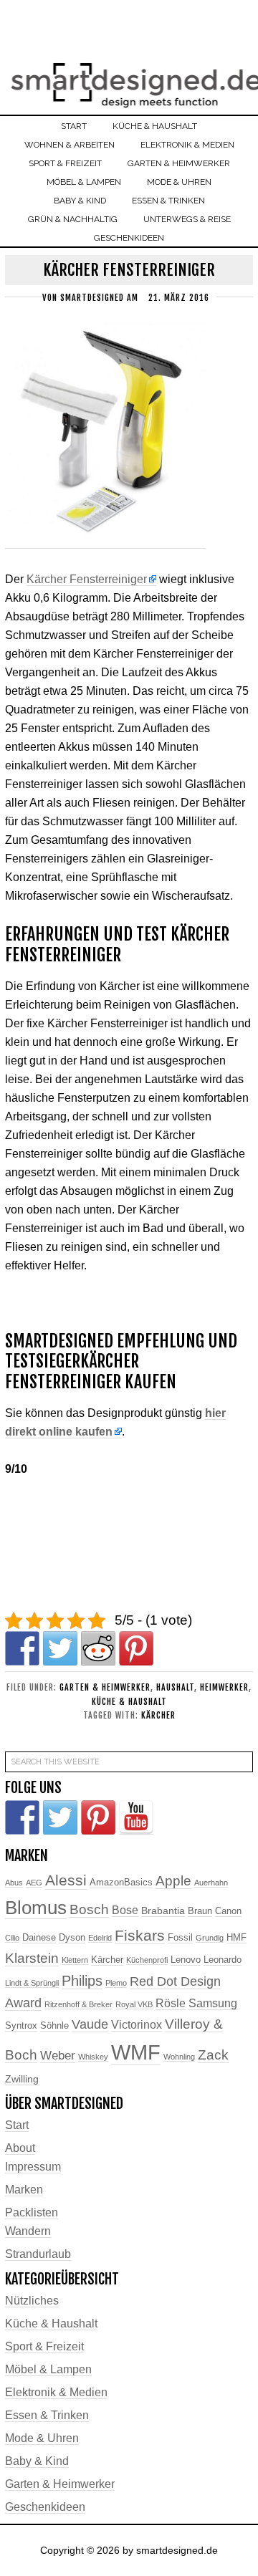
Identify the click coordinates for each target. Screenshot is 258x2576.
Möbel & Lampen (48, 2369)
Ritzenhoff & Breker (78, 2004)
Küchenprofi (147, 1960)
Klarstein (32, 1958)
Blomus (36, 1908)
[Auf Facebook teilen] (22, 1648)
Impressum (33, 2167)
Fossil (180, 1938)
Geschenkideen (45, 2507)
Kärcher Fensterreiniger (87, 579)
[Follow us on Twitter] (60, 1817)
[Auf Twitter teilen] (60, 1648)
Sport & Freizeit (44, 2346)
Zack (213, 2055)
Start (17, 2125)
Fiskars (140, 1935)
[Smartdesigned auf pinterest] (98, 1817)
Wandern (28, 2231)
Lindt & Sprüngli (32, 1983)
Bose (125, 1910)
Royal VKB (134, 2004)
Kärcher (158, 1715)
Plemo (116, 1983)
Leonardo (223, 1960)
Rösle (171, 2003)
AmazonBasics (121, 1883)
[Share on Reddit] (98, 1648)
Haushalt (175, 1687)
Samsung (213, 2003)
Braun (200, 1911)
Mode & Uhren (42, 2438)
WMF (136, 2052)
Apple (173, 1881)
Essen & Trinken (47, 2415)
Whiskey (93, 2057)
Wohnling (179, 2057)
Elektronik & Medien (56, 2392)
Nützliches (32, 2301)
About (20, 2148)
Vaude (90, 2024)
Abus (14, 1883)
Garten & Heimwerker (105, 1687)
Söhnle (54, 2026)
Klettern (75, 1960)
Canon (228, 1911)
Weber (58, 2056)
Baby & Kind (37, 2461)
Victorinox (137, 2025)
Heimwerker (224, 1687)
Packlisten (32, 2212)
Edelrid (100, 1938)
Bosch (89, 1909)
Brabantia (163, 1911)
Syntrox (21, 2026)
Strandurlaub (38, 2254)
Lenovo (186, 1960)
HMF (236, 1938)
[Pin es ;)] (136, 1648)
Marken (24, 2190)
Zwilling (22, 2079)
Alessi (66, 1880)
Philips (82, 1981)
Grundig (210, 1938)
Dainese (39, 1938)
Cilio (12, 1938)
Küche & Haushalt (129, 1702)
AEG (34, 1883)
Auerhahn (211, 1883)
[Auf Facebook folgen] (22, 1817)
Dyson (72, 1938)
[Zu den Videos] (136, 1817)
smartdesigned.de (129, 77)
